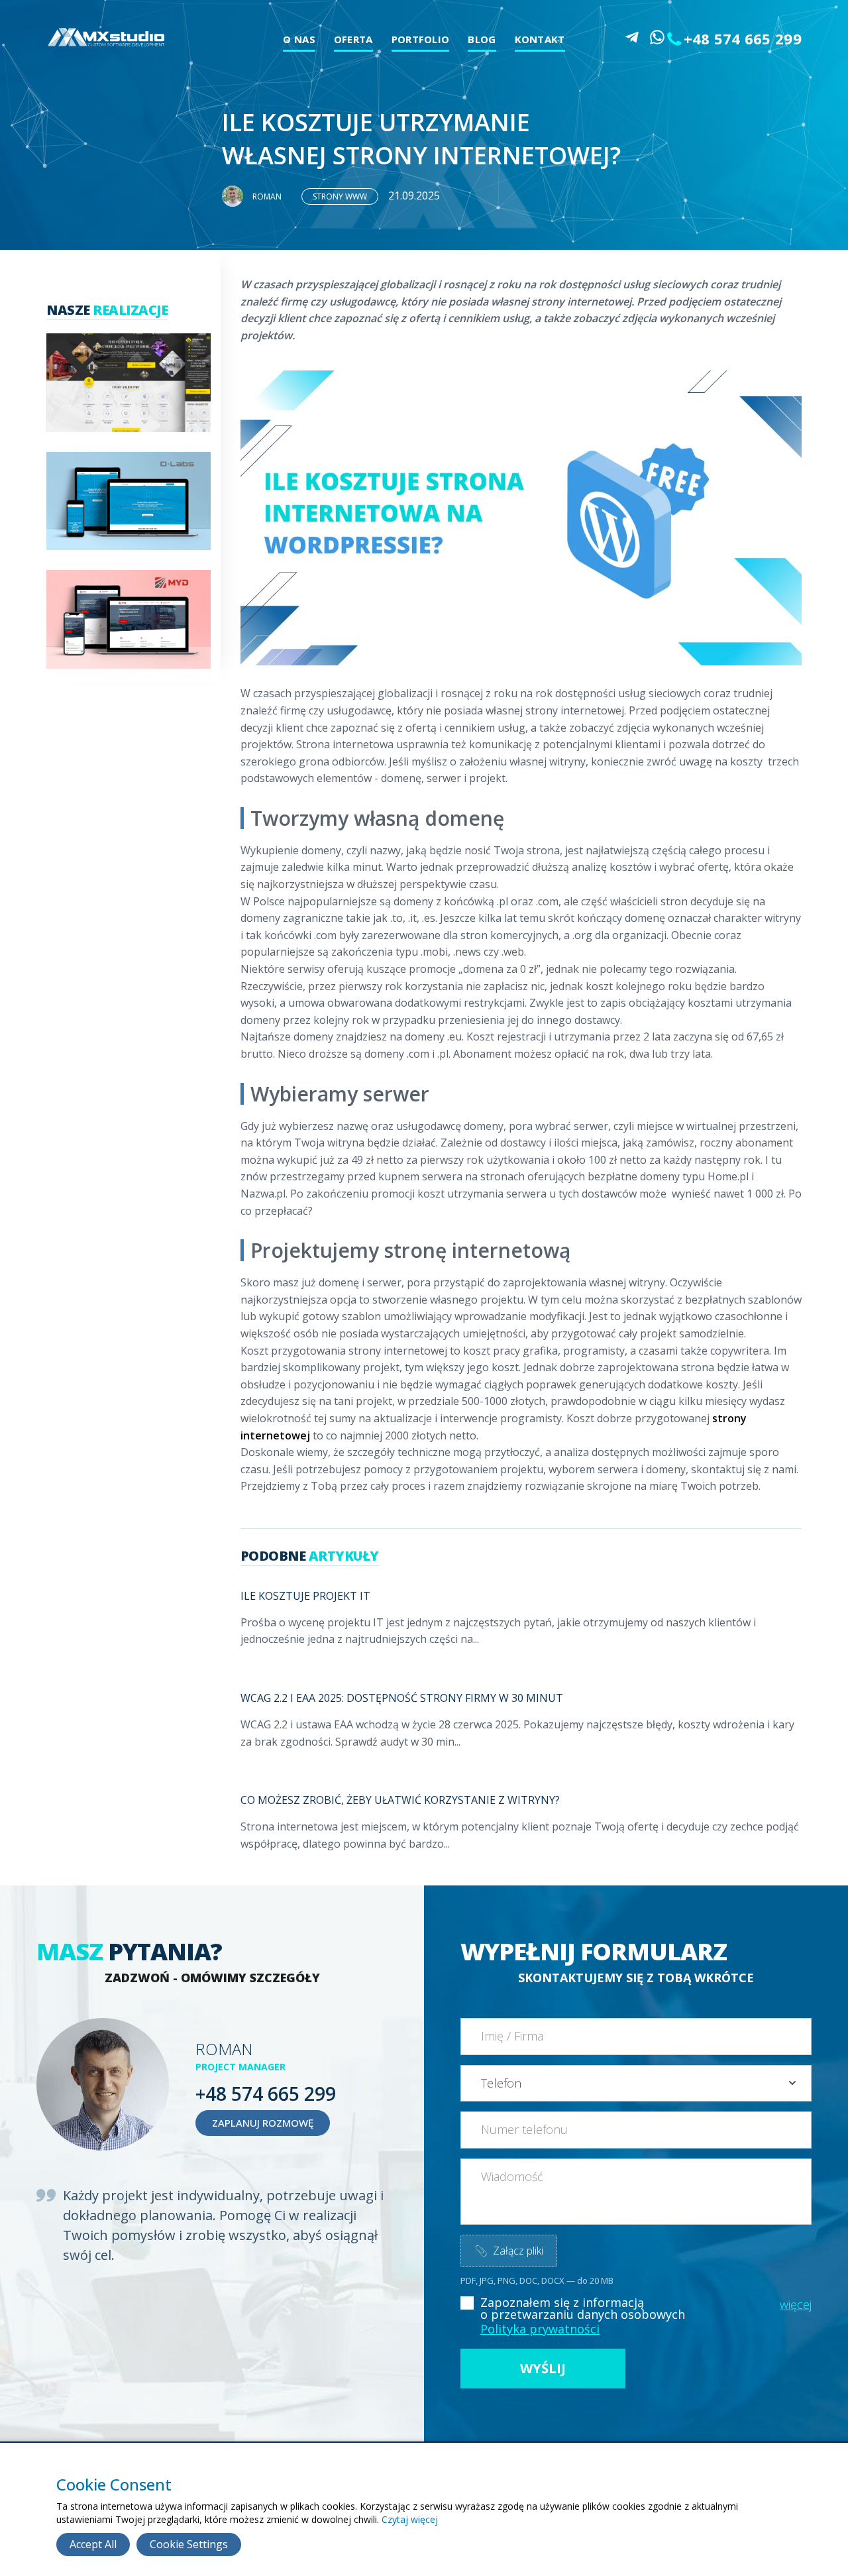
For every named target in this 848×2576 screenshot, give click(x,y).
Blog (482, 39)
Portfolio (421, 39)
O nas (299, 39)
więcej (796, 2304)
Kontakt (540, 39)
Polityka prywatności (540, 2329)
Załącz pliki (509, 2251)
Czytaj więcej (410, 2519)
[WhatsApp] (657, 37)
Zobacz (122, 400)
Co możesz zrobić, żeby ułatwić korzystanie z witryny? (400, 1800)
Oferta (353, 39)
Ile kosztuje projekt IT (305, 1596)
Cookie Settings (189, 2544)
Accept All (93, 2544)
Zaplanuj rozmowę (263, 2123)
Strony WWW (340, 196)
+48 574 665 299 (743, 38)
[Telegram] (632, 37)
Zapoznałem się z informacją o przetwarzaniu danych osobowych (583, 2308)
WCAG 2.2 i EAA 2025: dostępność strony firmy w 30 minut (402, 1698)
